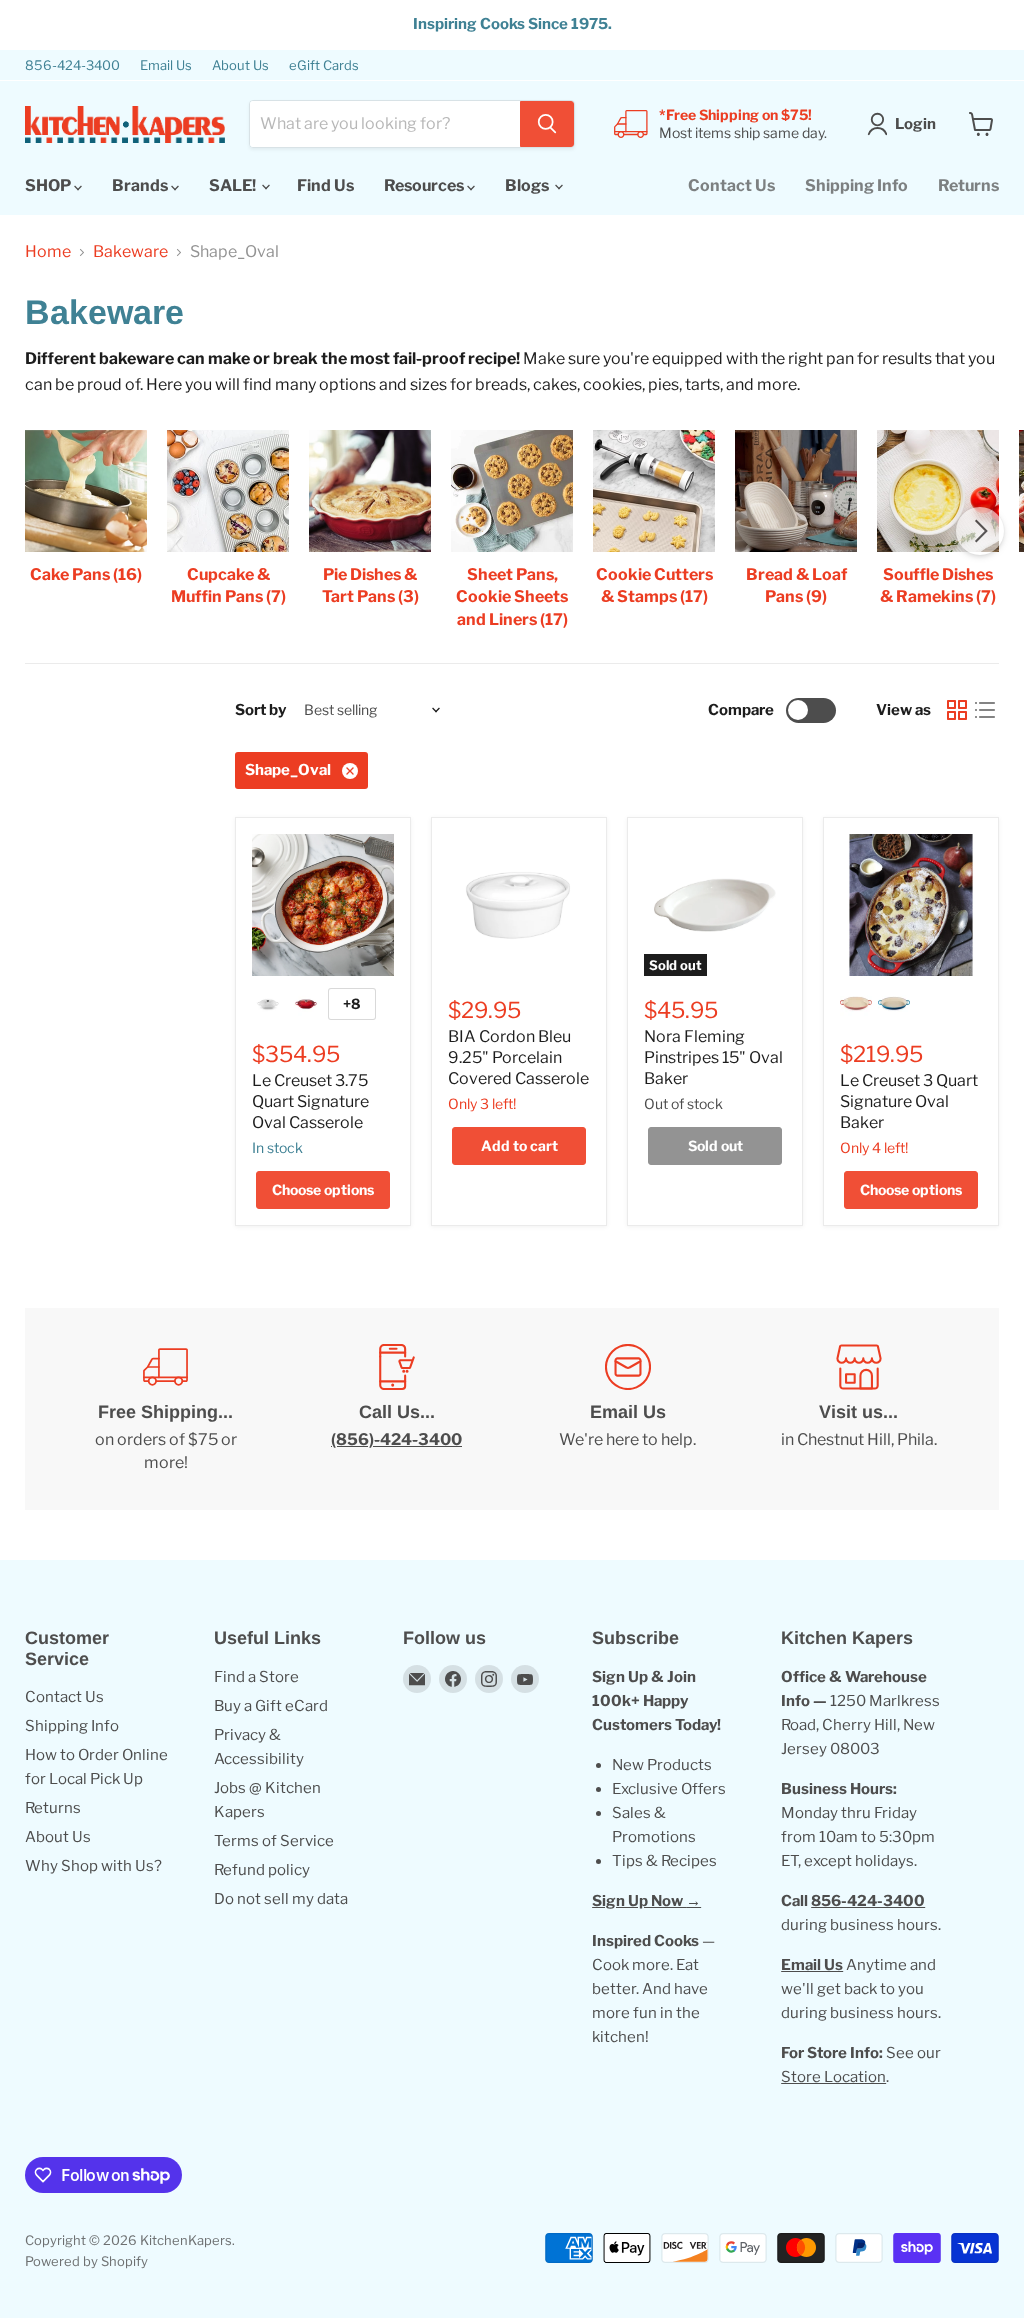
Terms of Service (274, 1841)
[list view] (985, 710)
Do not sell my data (281, 1899)
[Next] (980, 531)
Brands (141, 185)
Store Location (833, 2077)
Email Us (166, 65)
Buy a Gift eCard (271, 1706)
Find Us (325, 185)
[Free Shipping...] (165, 1409)
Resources (425, 185)
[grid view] (957, 710)
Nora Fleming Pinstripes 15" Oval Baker (713, 1057)
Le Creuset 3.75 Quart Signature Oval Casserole (310, 1101)
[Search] (547, 124)
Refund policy (262, 1870)
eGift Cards (324, 65)
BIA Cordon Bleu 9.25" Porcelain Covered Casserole (518, 1057)
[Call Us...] (396, 1409)
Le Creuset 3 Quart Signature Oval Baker (909, 1101)
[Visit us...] (858, 1409)
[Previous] (44, 531)
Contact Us (731, 185)
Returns (968, 185)
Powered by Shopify (86, 2261)
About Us (240, 65)
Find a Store (256, 1677)
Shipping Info (856, 185)
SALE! (234, 185)
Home (48, 252)
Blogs (528, 185)
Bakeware (130, 252)
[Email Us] (627, 1409)
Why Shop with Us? (93, 1866)
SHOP (49, 185)
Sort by (260, 710)
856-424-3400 (72, 65)
